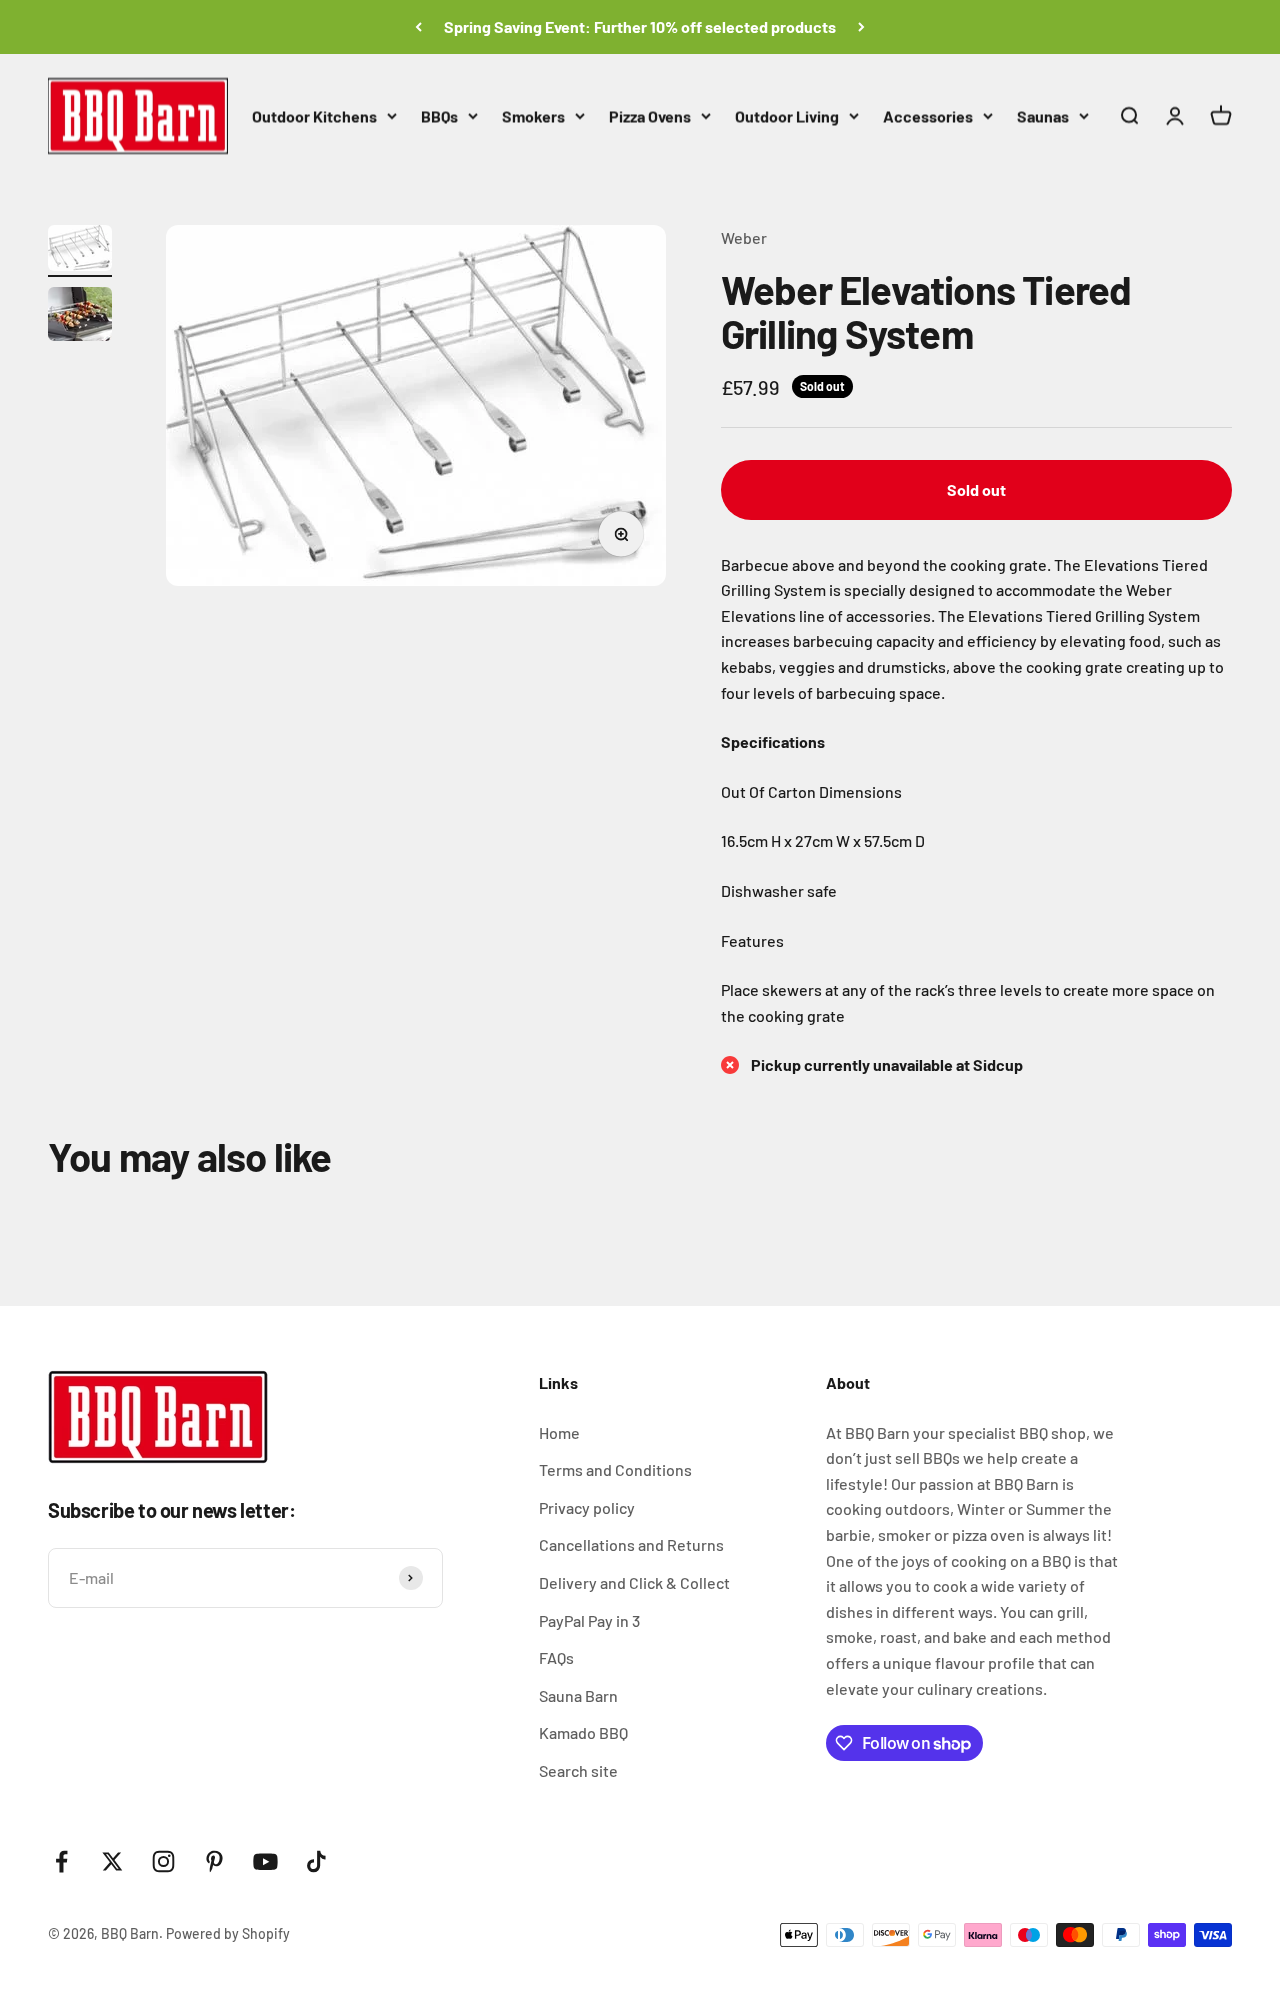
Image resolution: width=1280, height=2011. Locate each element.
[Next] (861, 27)
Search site (578, 1770)
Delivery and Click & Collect (634, 1582)
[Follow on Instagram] (163, 1861)
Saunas (1043, 115)
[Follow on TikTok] (316, 1861)
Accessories (928, 115)
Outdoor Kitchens (314, 115)
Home (559, 1432)
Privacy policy (587, 1507)
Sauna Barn (578, 1695)
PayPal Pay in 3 (589, 1620)
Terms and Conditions (615, 1469)
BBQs (439, 115)
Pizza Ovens (650, 115)
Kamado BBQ (583, 1732)
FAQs (556, 1657)
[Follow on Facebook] (61, 1861)
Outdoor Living (787, 115)
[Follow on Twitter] (112, 1861)
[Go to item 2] (80, 317)
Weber (744, 237)
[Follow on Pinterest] (214, 1861)
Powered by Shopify (228, 1933)
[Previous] (418, 27)
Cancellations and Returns (631, 1544)
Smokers (533, 115)
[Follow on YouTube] (265, 1861)
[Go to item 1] (80, 251)
